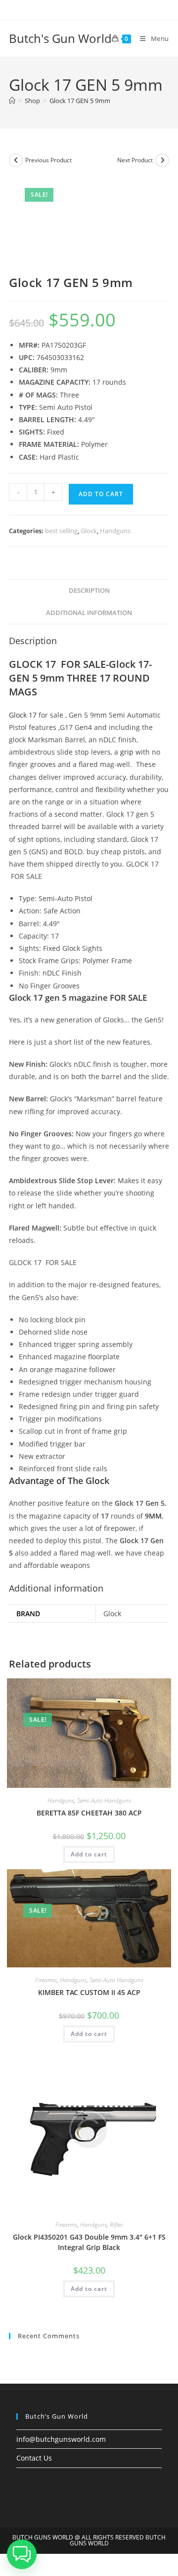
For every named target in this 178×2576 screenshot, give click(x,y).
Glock (89, 531)
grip (127, 752)
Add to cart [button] (89, 1854)
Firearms (46, 1980)
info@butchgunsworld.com (61, 2439)
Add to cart (101, 494)
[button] (22, 2554)
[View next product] (162, 160)
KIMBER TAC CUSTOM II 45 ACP (89, 1992)
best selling (61, 531)
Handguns (115, 531)
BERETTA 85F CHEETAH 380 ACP (89, 1813)
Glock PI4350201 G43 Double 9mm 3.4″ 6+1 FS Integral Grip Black (89, 2242)
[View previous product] (16, 160)
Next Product (135, 160)
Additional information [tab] (89, 613)
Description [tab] (89, 591)
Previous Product (48, 160)
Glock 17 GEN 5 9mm (80, 101)
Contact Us (34, 2458)
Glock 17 (23, 715)
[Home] (12, 101)
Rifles (116, 2225)
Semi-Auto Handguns (104, 1800)
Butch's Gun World (60, 38)
